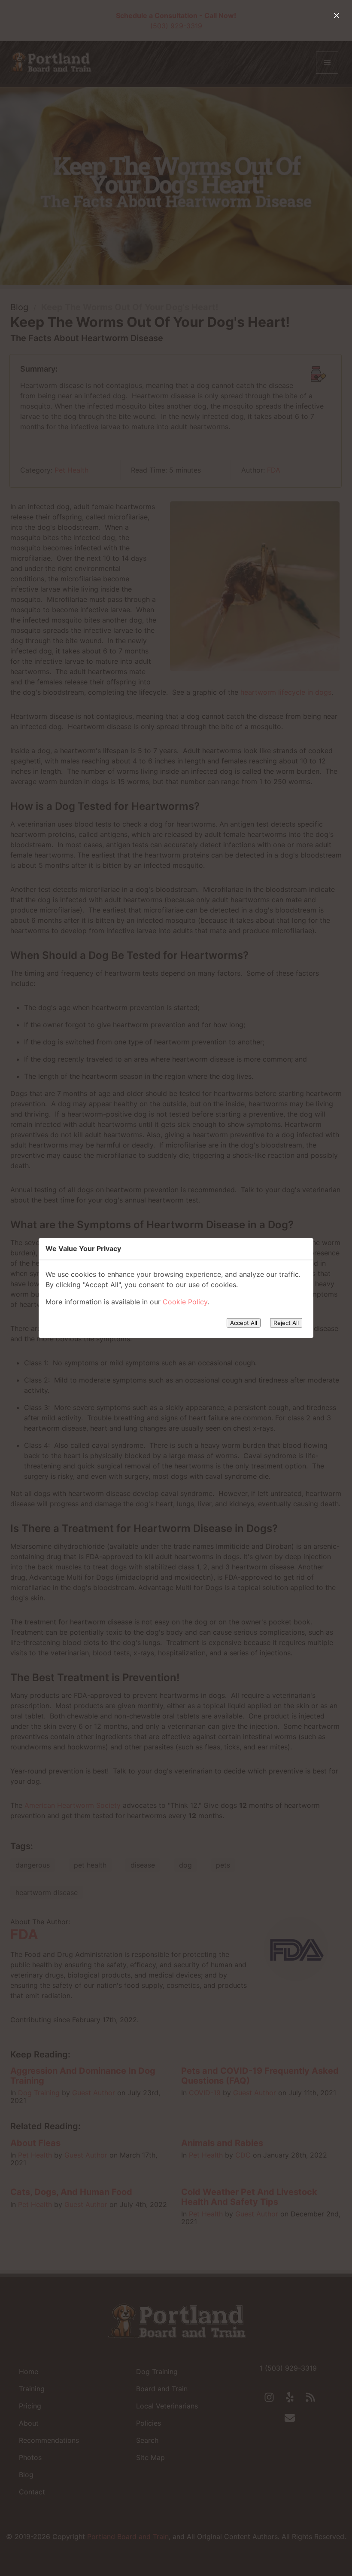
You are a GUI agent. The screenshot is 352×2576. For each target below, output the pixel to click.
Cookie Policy (185, 1302)
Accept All (244, 1323)
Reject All (286, 1323)
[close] (337, 15)
